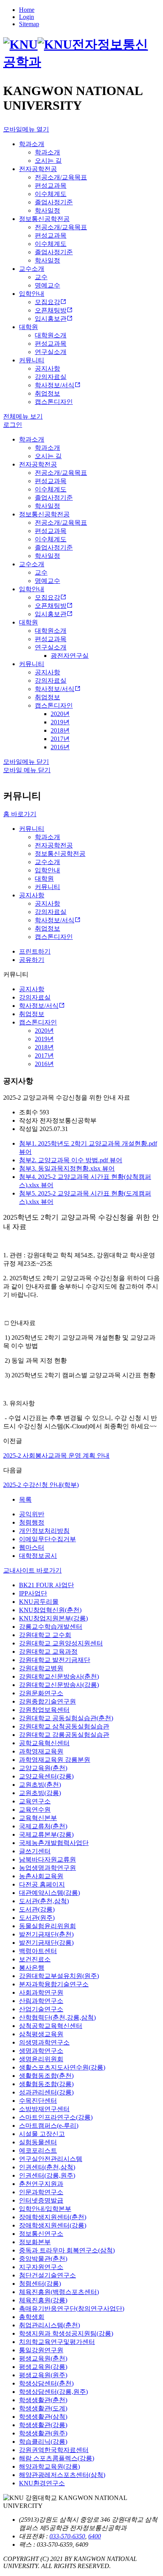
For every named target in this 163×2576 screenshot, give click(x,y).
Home (27, 10)
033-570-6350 (67, 2536)
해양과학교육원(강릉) (49, 2467)
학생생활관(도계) (43, 2408)
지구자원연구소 (41, 2267)
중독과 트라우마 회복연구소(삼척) (67, 2250)
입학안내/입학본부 (45, 2209)
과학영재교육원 (41, 1751)
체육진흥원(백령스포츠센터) (59, 2292)
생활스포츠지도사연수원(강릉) (62, 2067)
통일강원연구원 (41, 2350)
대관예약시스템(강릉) (49, 1893)
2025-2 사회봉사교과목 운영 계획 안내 (56, 1456)
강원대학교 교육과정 (48, 1652)
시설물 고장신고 (42, 2134)
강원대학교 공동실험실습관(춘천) (66, 1718)
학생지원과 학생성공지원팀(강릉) (66, 2333)
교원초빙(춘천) (40, 1785)
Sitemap (29, 24)
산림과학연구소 (41, 2001)
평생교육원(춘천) (43, 2358)
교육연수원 (35, 1810)
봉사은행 (32, 1968)
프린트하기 (35, 951)
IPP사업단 (33, 1593)
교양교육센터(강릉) (46, 1776)
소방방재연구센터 (44, 2109)
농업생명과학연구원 (47, 1868)
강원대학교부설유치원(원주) (59, 1976)
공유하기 (32, 960)
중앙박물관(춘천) (43, 2259)
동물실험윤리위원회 (47, 1926)
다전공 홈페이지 (42, 1884)
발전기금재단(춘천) (46, 1934)
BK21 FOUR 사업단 (46, 1585)
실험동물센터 (38, 2142)
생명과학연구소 (41, 2051)
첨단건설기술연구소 (47, 2275)
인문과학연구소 (41, 2192)
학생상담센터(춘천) (46, 2383)
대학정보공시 (38, 1556)
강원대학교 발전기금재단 (55, 1660)
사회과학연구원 (41, 1992)
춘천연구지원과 (41, 2184)
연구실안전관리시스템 (51, 2159)
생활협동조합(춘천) (46, 2076)
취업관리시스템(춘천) (49, 2325)
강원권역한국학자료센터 (54, 2450)
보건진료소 (35, 1959)
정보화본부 (35, 2242)
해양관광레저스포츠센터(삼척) (62, 2475)
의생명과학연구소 (44, 2042)
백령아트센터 (38, 1951)
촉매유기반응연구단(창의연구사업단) (72, 2308)
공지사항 (32, 895)
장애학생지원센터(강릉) (53, 2225)
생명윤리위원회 (41, 2059)
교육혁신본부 (38, 1818)
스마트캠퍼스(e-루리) (49, 2126)
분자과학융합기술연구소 (54, 1984)
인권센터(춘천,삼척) (47, 2167)
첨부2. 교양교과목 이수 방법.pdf (64, 1160)
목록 (25, 1499)
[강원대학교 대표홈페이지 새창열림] (38, 44)
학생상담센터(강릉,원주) (53, 2392)
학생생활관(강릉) (43, 2425)
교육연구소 (35, 1801)
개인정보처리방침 (44, 1531)
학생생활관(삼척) (43, 2417)
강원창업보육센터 (44, 1710)
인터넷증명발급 (41, 2200)
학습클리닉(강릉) (43, 2442)
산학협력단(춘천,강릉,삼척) (57, 2017)
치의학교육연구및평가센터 (57, 2342)
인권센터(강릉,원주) (47, 2175)
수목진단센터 (38, 2101)
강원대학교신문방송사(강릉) (59, 1685)
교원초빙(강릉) (40, 1793)
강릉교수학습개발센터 (51, 1627)
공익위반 (32, 1514)
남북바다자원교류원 (47, 1859)
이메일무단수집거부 (47, 1539)
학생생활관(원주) (43, 2433)
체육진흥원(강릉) (43, 2300)
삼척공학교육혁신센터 (51, 2026)
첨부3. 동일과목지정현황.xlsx (61, 1168)
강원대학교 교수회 (45, 1635)
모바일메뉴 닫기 (26, 762)
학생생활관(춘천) (43, 2400)
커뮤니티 (32, 829)
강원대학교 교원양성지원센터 (61, 1643)
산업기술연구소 (41, 2009)
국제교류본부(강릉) (46, 1834)
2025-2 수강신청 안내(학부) (41, 1485)
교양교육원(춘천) (43, 1768)
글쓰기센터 (35, 1851)
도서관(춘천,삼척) (44, 1901)
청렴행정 (32, 1522)
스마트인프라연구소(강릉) (56, 2117)
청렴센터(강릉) (40, 2284)
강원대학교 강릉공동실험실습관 (64, 1735)
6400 (95, 2536)
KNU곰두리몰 (39, 1602)
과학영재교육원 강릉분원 (55, 1760)
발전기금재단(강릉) (46, 1943)
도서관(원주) (37, 1918)
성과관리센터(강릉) (46, 2092)
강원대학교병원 (41, 1668)
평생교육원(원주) (43, 2375)
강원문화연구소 (41, 1693)
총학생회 (32, 2317)
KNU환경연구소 (42, 2483)
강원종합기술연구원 (47, 1701)
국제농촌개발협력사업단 (54, 1843)
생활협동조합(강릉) (46, 2084)
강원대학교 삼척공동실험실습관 (64, 1726)
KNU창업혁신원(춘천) (50, 1610)
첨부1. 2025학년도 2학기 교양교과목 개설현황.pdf (88, 1143)
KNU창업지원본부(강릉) (53, 1618)
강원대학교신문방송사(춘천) (59, 1676)
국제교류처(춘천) (43, 1826)
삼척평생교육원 (41, 2034)
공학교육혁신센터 (44, 1743)
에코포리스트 (38, 2150)
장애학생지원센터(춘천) (53, 2217)
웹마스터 (32, 1547)
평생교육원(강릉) (43, 2367)
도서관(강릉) (37, 1909)
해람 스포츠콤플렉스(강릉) (57, 2458)
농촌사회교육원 (41, 1876)
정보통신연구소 (41, 2234)
